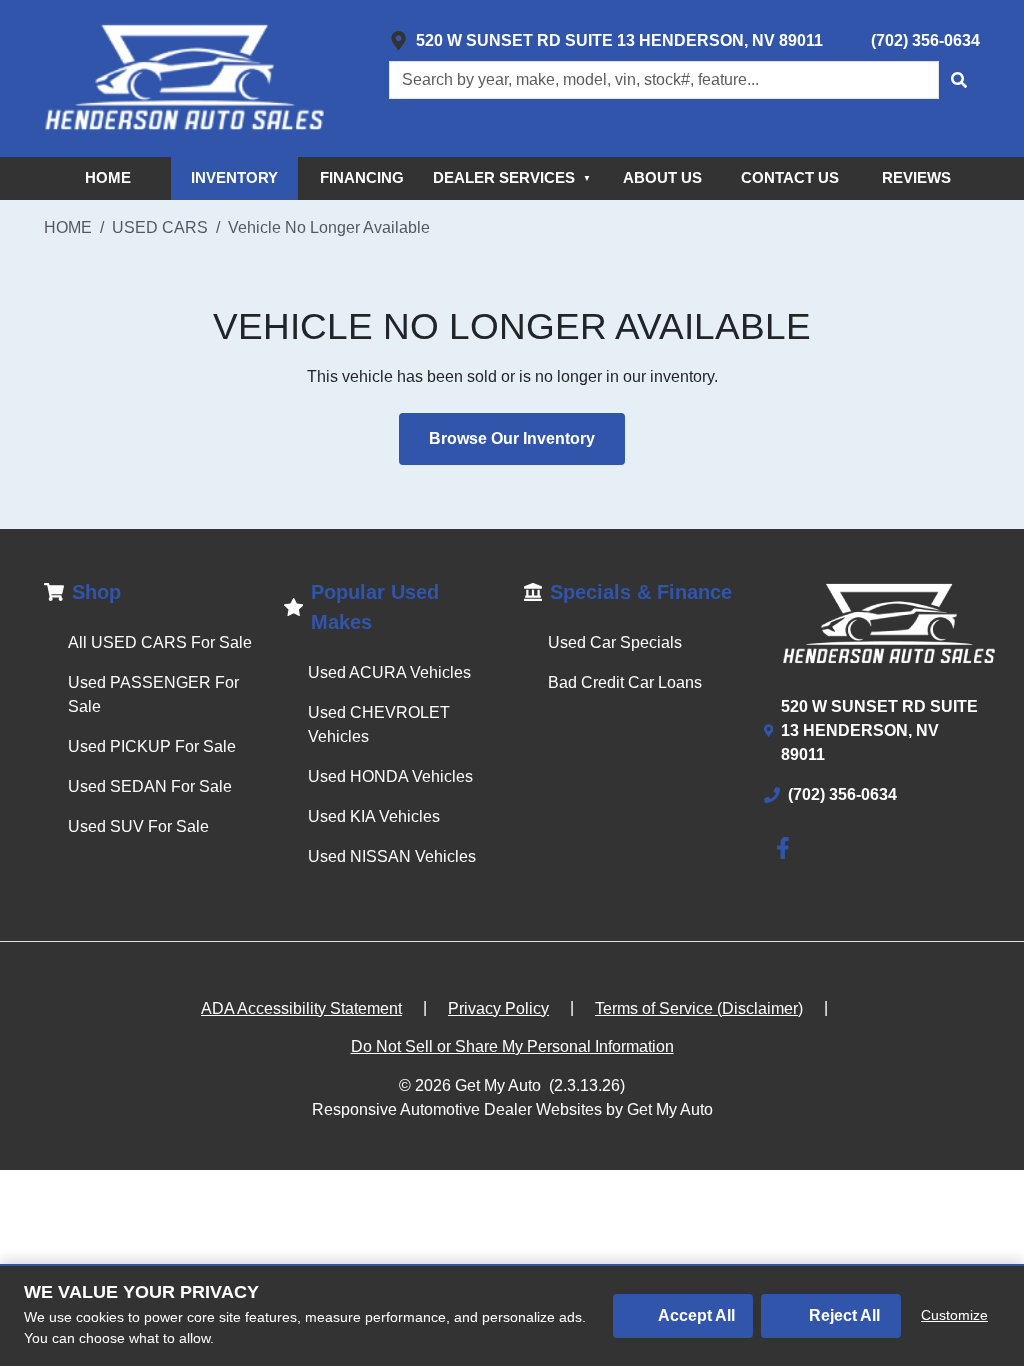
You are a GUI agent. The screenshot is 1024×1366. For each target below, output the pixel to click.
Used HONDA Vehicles (390, 776)
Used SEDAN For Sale (150, 786)
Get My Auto (498, 1085)
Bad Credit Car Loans (625, 682)
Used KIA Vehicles (374, 816)
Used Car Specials (615, 642)
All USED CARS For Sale (160, 642)
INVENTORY (234, 177)
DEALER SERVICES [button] (512, 177)
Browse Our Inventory (512, 438)
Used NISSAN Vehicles (392, 856)
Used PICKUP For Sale (152, 746)
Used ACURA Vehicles (389, 672)
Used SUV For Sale (138, 826)
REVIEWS (916, 177)
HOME (108, 177)
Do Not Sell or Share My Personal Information (512, 1046)
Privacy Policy (498, 1008)
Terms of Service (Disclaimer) (699, 1008)
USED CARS (160, 227)
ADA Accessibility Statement (301, 1008)
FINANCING (362, 177)
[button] (959, 80)
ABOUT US (662, 177)
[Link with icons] (965, 118)
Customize (954, 1315)
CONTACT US (790, 177)
